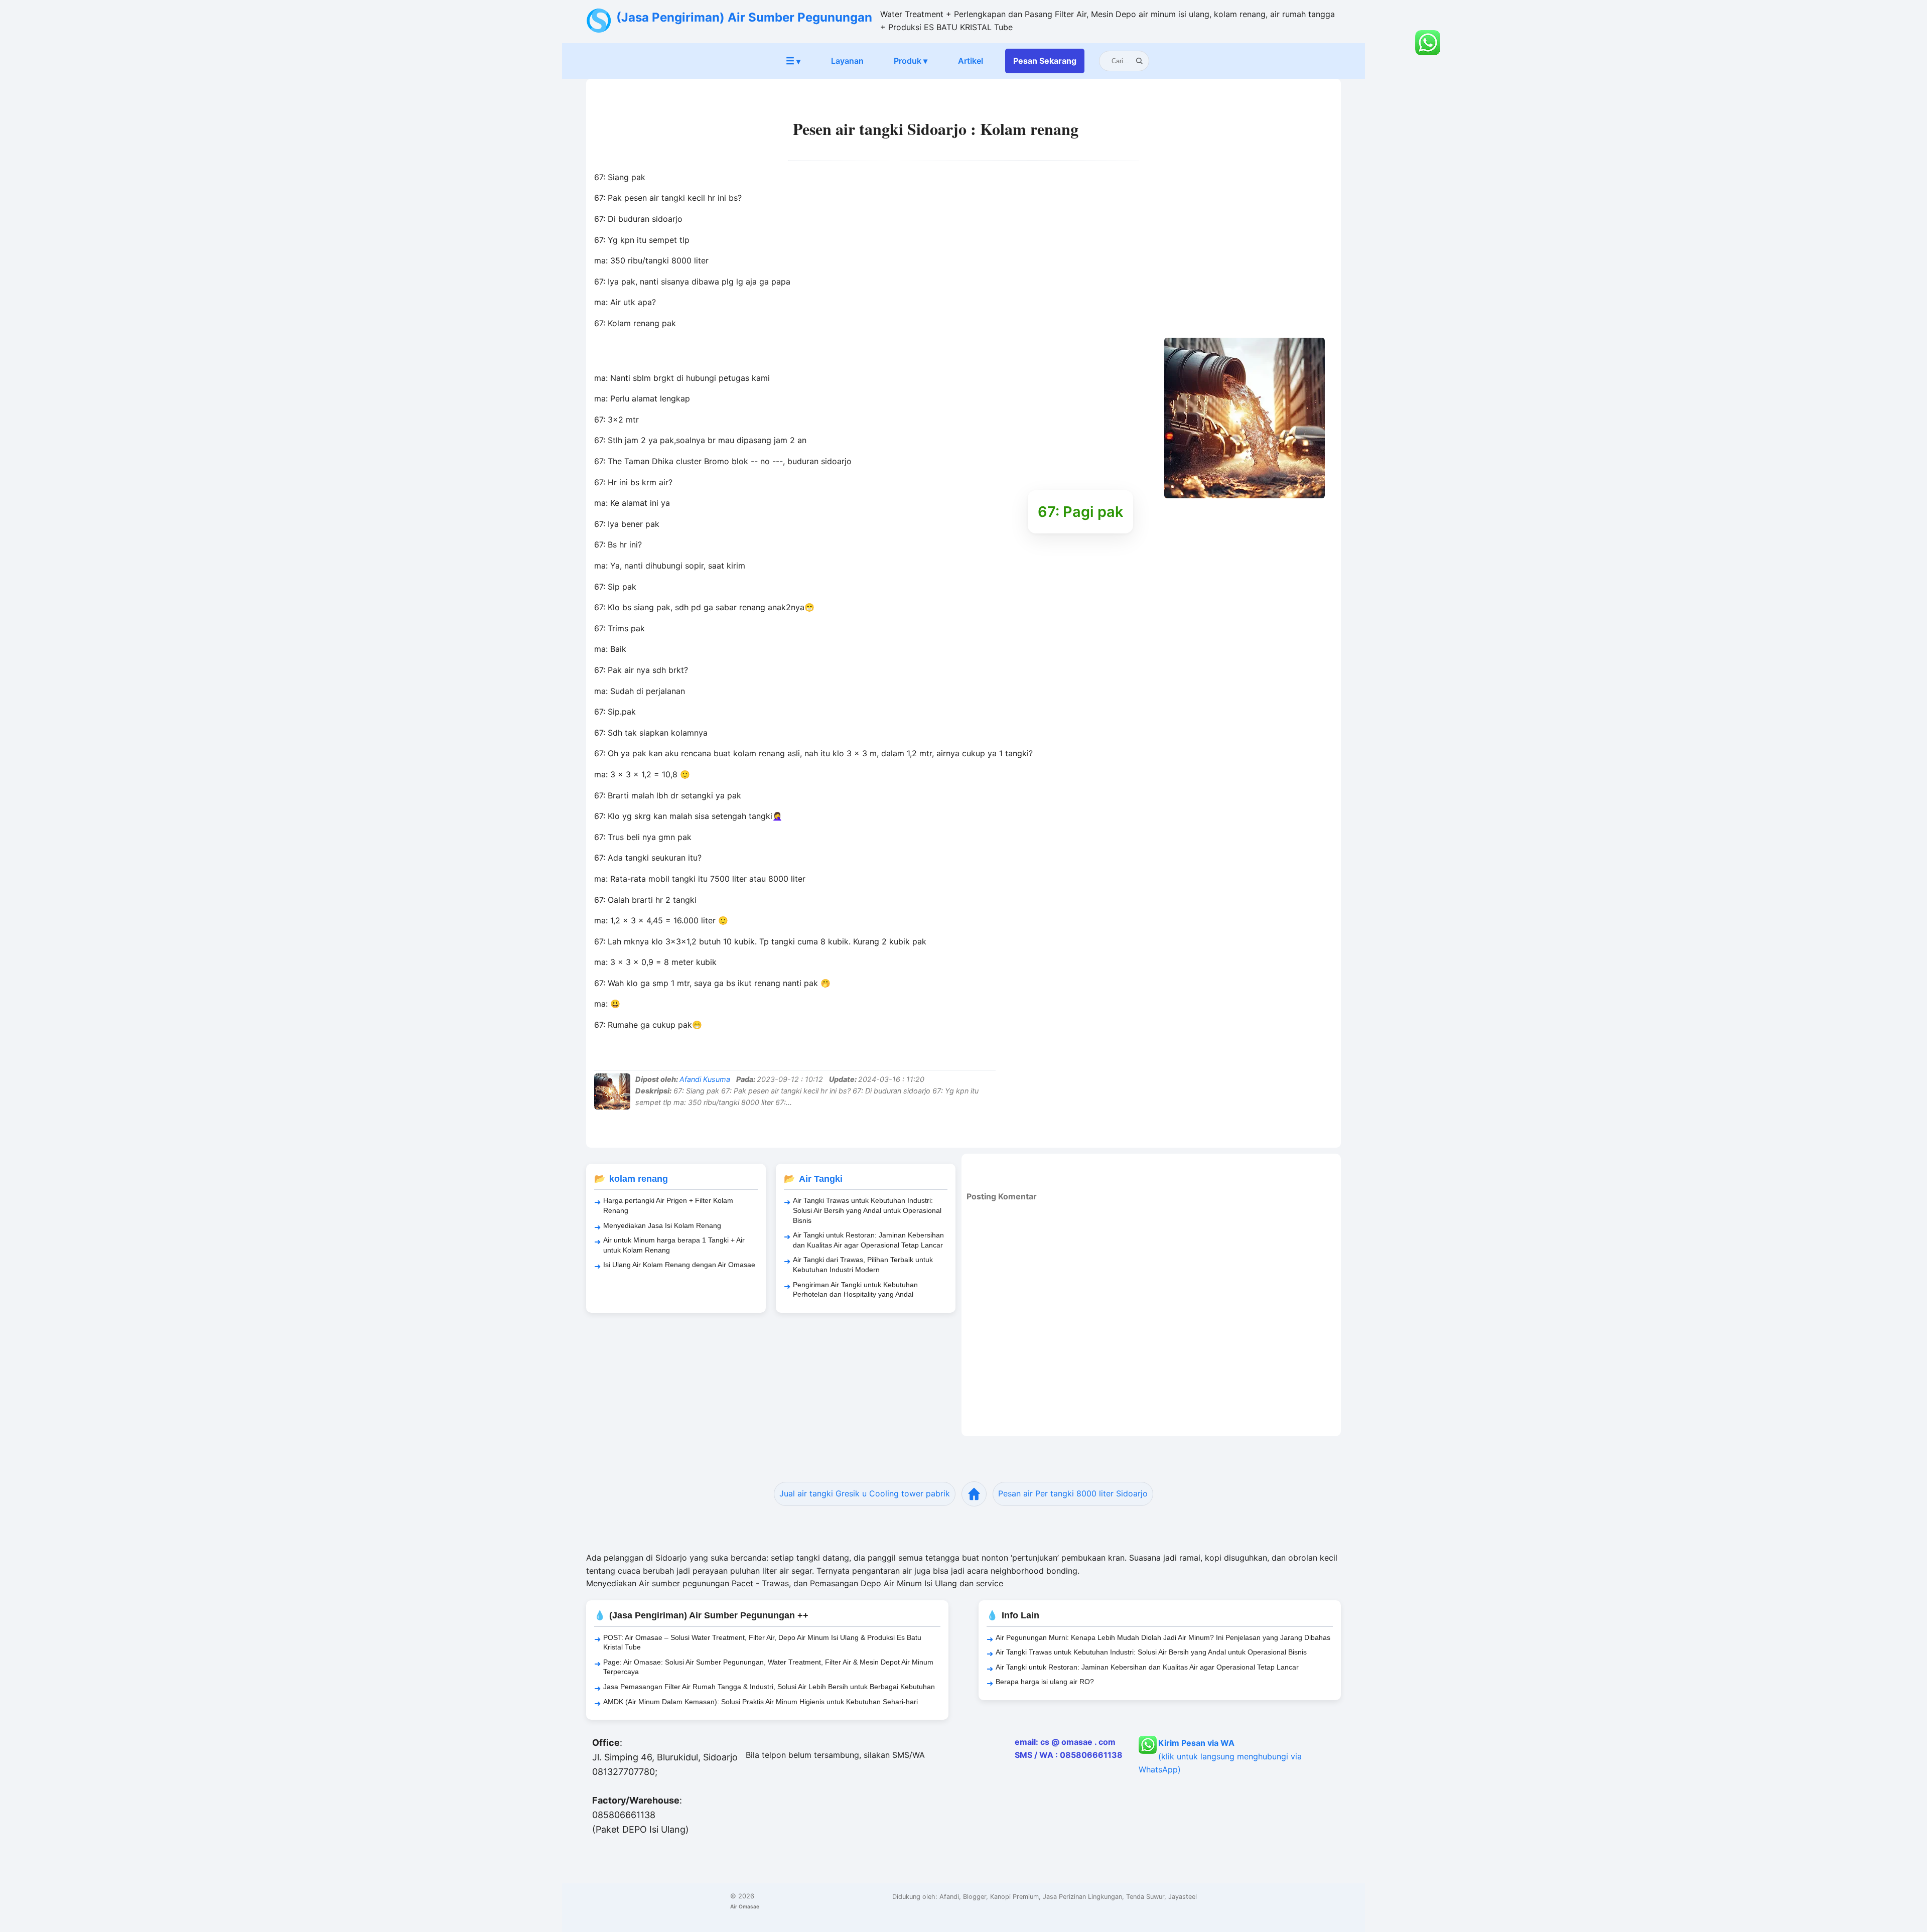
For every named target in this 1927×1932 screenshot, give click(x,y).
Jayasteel (1183, 1897)
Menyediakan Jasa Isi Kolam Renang (662, 1225)
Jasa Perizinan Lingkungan (1082, 1897)
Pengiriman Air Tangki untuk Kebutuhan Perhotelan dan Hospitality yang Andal (855, 1290)
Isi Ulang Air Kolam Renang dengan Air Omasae (679, 1265)
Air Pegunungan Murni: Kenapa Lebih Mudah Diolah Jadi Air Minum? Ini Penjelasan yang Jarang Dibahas (1163, 1637)
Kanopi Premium (1014, 1897)
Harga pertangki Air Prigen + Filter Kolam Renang (668, 1205)
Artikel (971, 61)
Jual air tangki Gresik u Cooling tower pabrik (865, 1493)
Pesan (1045, 61)
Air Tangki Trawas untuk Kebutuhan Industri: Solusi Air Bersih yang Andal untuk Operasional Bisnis (867, 1210)
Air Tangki (821, 1179)
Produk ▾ (911, 61)
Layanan (847, 61)
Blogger (975, 1897)
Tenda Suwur (1145, 1897)
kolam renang (639, 1179)
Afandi (949, 1897)
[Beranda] (974, 1494)
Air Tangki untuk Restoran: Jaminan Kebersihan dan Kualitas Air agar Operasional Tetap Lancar (868, 1240)
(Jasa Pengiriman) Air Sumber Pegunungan (744, 17)
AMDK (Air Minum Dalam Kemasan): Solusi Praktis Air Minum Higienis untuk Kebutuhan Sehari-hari (761, 1702)
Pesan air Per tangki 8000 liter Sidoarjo (1073, 1493)
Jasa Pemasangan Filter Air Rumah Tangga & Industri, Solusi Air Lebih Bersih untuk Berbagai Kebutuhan (769, 1687)
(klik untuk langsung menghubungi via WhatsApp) (1220, 1756)
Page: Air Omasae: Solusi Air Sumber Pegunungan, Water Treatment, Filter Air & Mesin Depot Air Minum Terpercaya (768, 1667)
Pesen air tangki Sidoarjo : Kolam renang (936, 129)
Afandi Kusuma (705, 1079)
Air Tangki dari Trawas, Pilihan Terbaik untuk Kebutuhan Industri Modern (863, 1265)
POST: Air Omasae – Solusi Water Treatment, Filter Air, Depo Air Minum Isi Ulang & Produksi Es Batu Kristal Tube (762, 1642)
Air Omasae (745, 1906)
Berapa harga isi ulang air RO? (1045, 1682)
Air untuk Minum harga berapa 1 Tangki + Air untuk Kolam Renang (674, 1245)
